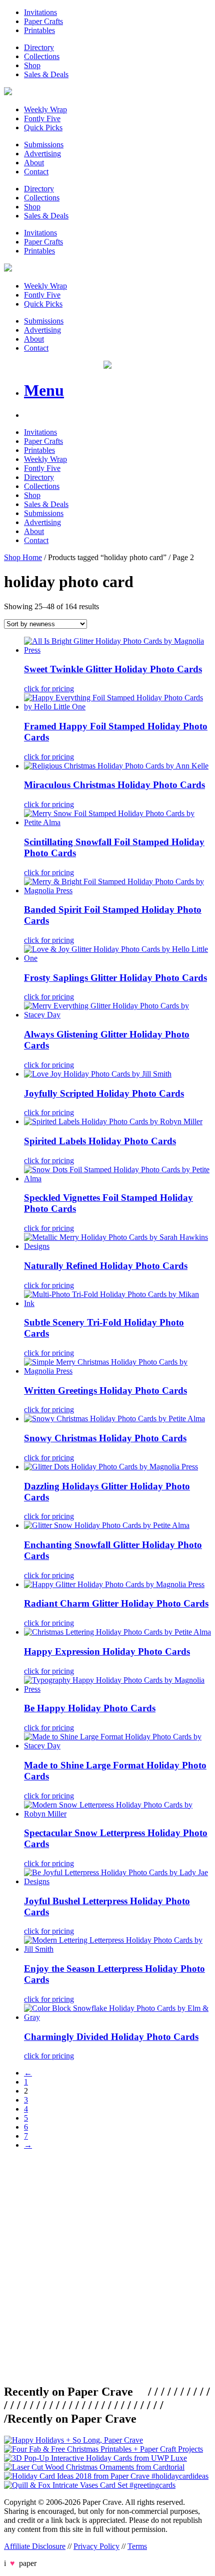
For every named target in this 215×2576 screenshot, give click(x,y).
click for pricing (49, 689)
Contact (36, 172)
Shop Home (23, 557)
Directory (39, 47)
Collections (42, 56)
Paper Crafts (43, 21)
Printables (39, 30)
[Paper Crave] (8, 92)
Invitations (40, 12)
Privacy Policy (96, 2546)
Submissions (44, 145)
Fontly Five (42, 118)
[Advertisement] (107, 2265)
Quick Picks (43, 127)
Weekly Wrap (45, 109)
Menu (44, 390)
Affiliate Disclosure (35, 2546)
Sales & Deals (46, 74)
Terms (137, 2546)
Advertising (42, 154)
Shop (32, 65)
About (34, 163)
